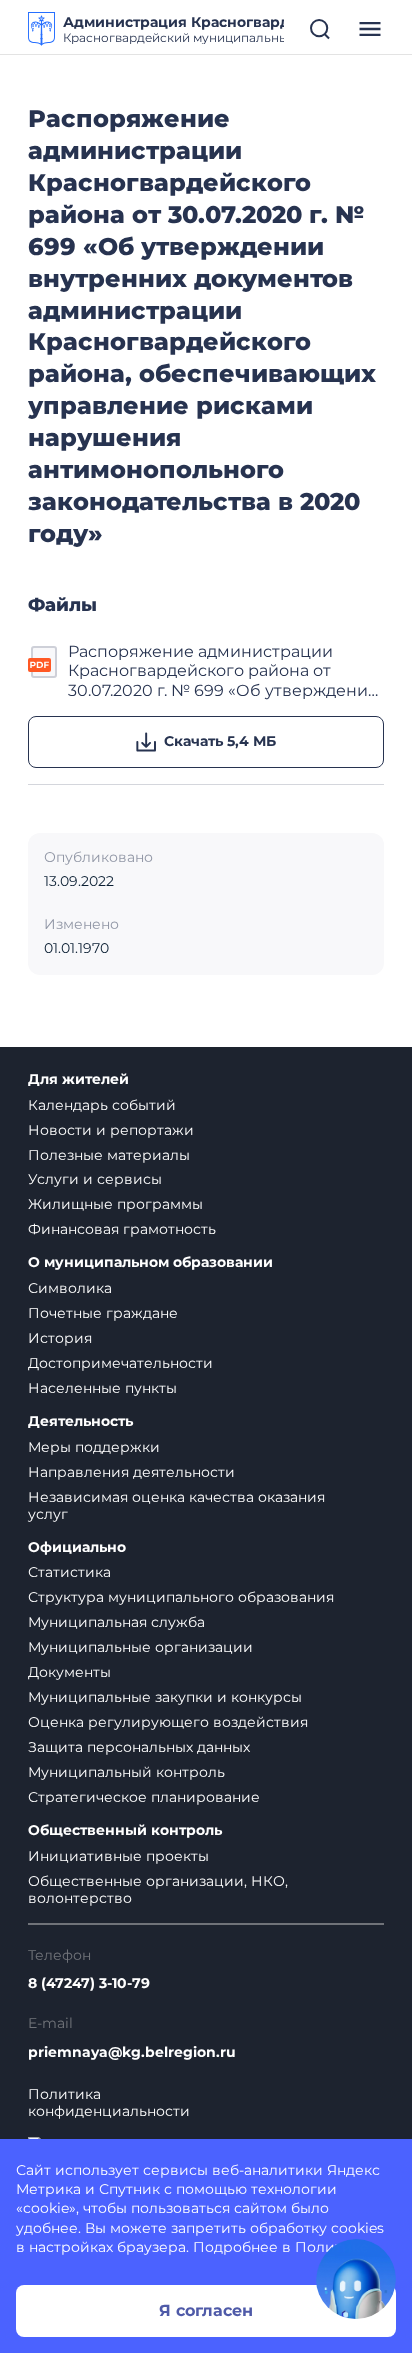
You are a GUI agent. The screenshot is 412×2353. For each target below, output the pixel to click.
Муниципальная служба (116, 1622)
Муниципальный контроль (126, 1772)
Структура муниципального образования (181, 1597)
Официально (77, 1547)
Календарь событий (102, 1105)
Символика (70, 1288)
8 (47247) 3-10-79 (89, 1983)
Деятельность (80, 1421)
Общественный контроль (125, 1830)
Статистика (69, 1572)
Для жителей (78, 1079)
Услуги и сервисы (95, 1179)
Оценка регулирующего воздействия (168, 1722)
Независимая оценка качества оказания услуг (176, 1505)
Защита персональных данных (139, 1747)
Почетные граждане (103, 1313)
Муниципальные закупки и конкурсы (165, 1697)
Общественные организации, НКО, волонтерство (158, 1889)
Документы (69, 1672)
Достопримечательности (120, 1363)
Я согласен (206, 2310)
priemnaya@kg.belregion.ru (132, 2052)
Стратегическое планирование (144, 1797)
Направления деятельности (131, 1472)
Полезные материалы (109, 1155)
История (60, 1338)
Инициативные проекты (118, 1856)
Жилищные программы (115, 1204)
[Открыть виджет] (356, 2279)
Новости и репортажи (111, 1130)
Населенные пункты (102, 1388)
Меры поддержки (94, 1447)
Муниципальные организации (140, 1647)
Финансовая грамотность (122, 1229)
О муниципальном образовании (150, 1262)
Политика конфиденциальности (109, 2103)
